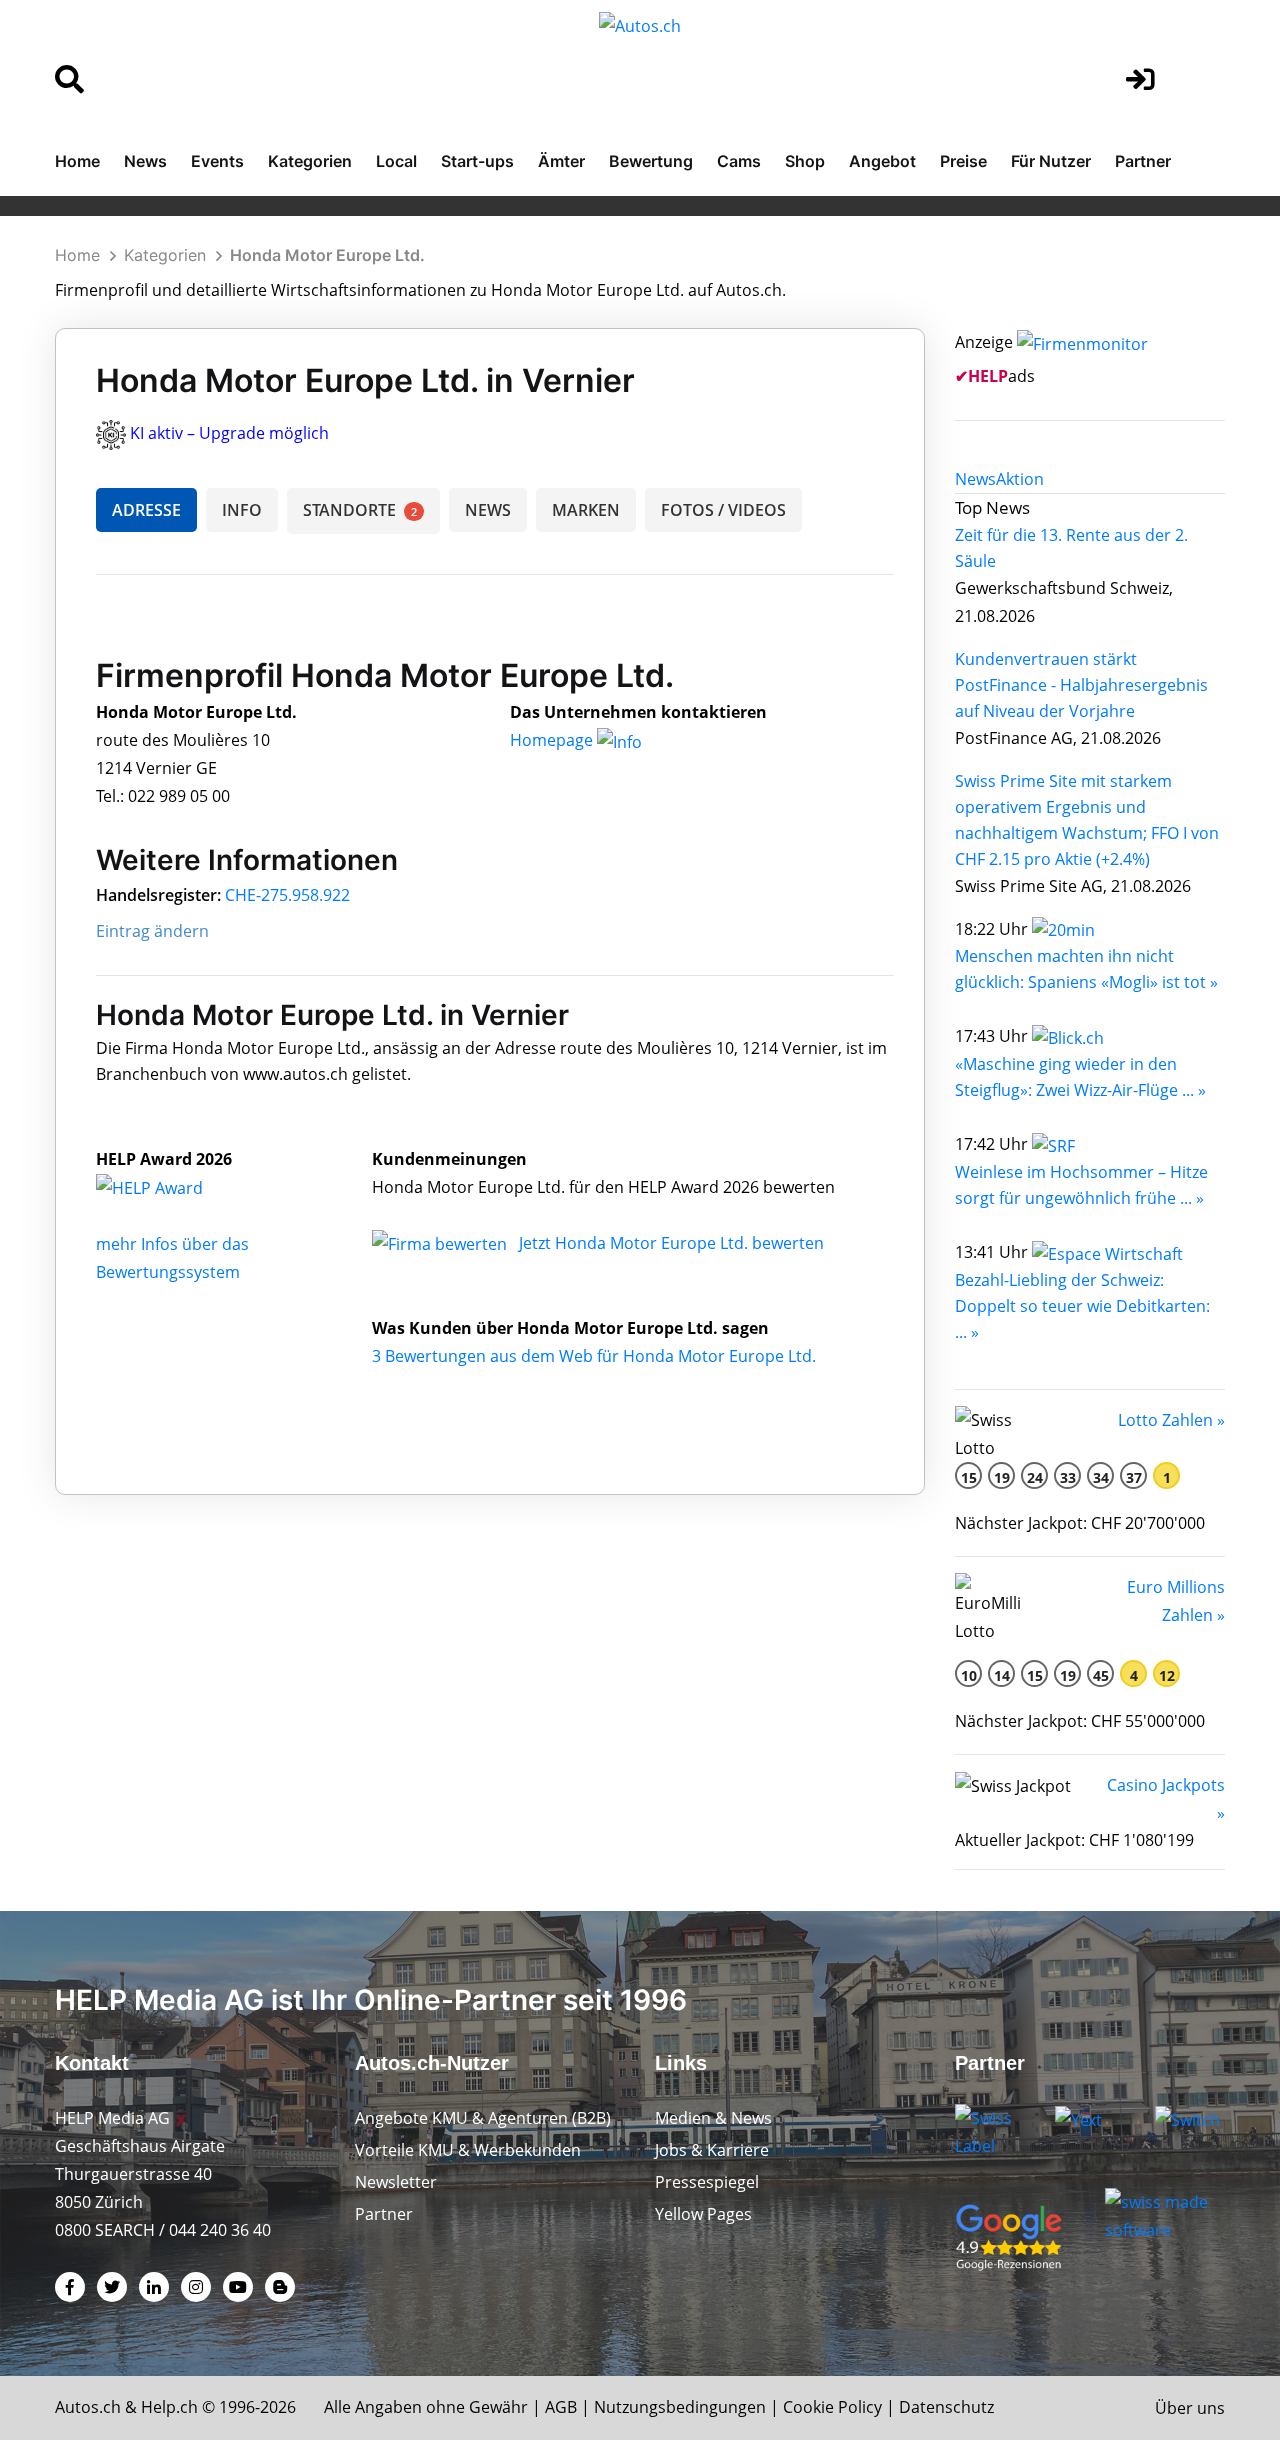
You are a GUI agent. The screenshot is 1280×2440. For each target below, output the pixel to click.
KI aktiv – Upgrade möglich (229, 433)
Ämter (561, 161)
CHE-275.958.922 (287, 895)
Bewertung (651, 161)
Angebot (882, 161)
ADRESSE (146, 510)
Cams (739, 161)
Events (217, 161)
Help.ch (169, 2407)
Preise (963, 161)
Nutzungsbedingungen (680, 2407)
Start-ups (477, 161)
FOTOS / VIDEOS (723, 510)
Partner (1143, 161)
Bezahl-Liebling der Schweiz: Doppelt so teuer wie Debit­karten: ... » (1082, 1306)
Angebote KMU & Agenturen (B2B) (483, 2118)
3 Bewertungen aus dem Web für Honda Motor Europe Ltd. (594, 1356)
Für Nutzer (1051, 161)
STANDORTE (360, 510)
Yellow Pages (703, 2214)
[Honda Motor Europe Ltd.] (171, 1187)
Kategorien (310, 161)
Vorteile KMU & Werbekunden (468, 2150)
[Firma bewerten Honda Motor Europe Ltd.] (441, 1243)
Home (77, 161)
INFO (242, 510)
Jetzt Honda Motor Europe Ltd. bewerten (671, 1243)
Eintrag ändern (152, 931)
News (145, 161)
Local (396, 161)
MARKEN (586, 510)
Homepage (553, 740)
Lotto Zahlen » (1171, 1420)
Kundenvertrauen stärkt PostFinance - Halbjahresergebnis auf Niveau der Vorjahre (1081, 685)
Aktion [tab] (1020, 479)
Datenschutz (946, 2407)
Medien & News (713, 2118)
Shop (805, 161)
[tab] (975, 479)
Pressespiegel (707, 2182)
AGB (561, 2407)
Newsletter (396, 2182)
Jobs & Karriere (712, 2150)
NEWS (488, 510)
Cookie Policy (832, 2407)
